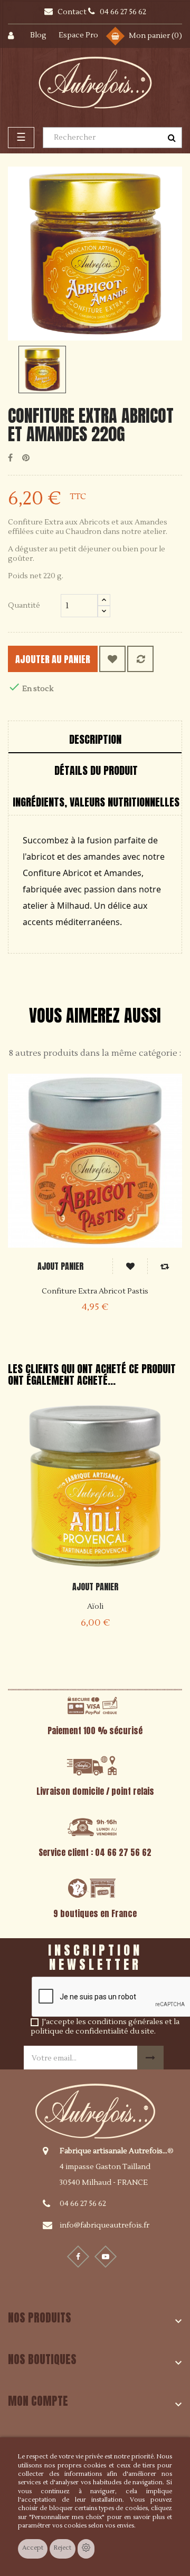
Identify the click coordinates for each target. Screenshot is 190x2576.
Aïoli (95, 1607)
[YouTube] (106, 2257)
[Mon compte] (17, 36)
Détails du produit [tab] (96, 770)
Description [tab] (95, 739)
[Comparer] (140, 659)
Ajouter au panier (53, 659)
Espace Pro (78, 35)
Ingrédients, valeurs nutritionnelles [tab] (96, 802)
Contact (73, 12)
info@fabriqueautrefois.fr (104, 2225)
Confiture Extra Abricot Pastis (95, 1291)
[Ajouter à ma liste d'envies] (112, 659)
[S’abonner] (150, 2058)
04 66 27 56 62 (83, 2204)
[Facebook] (78, 2257)
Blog (38, 35)
